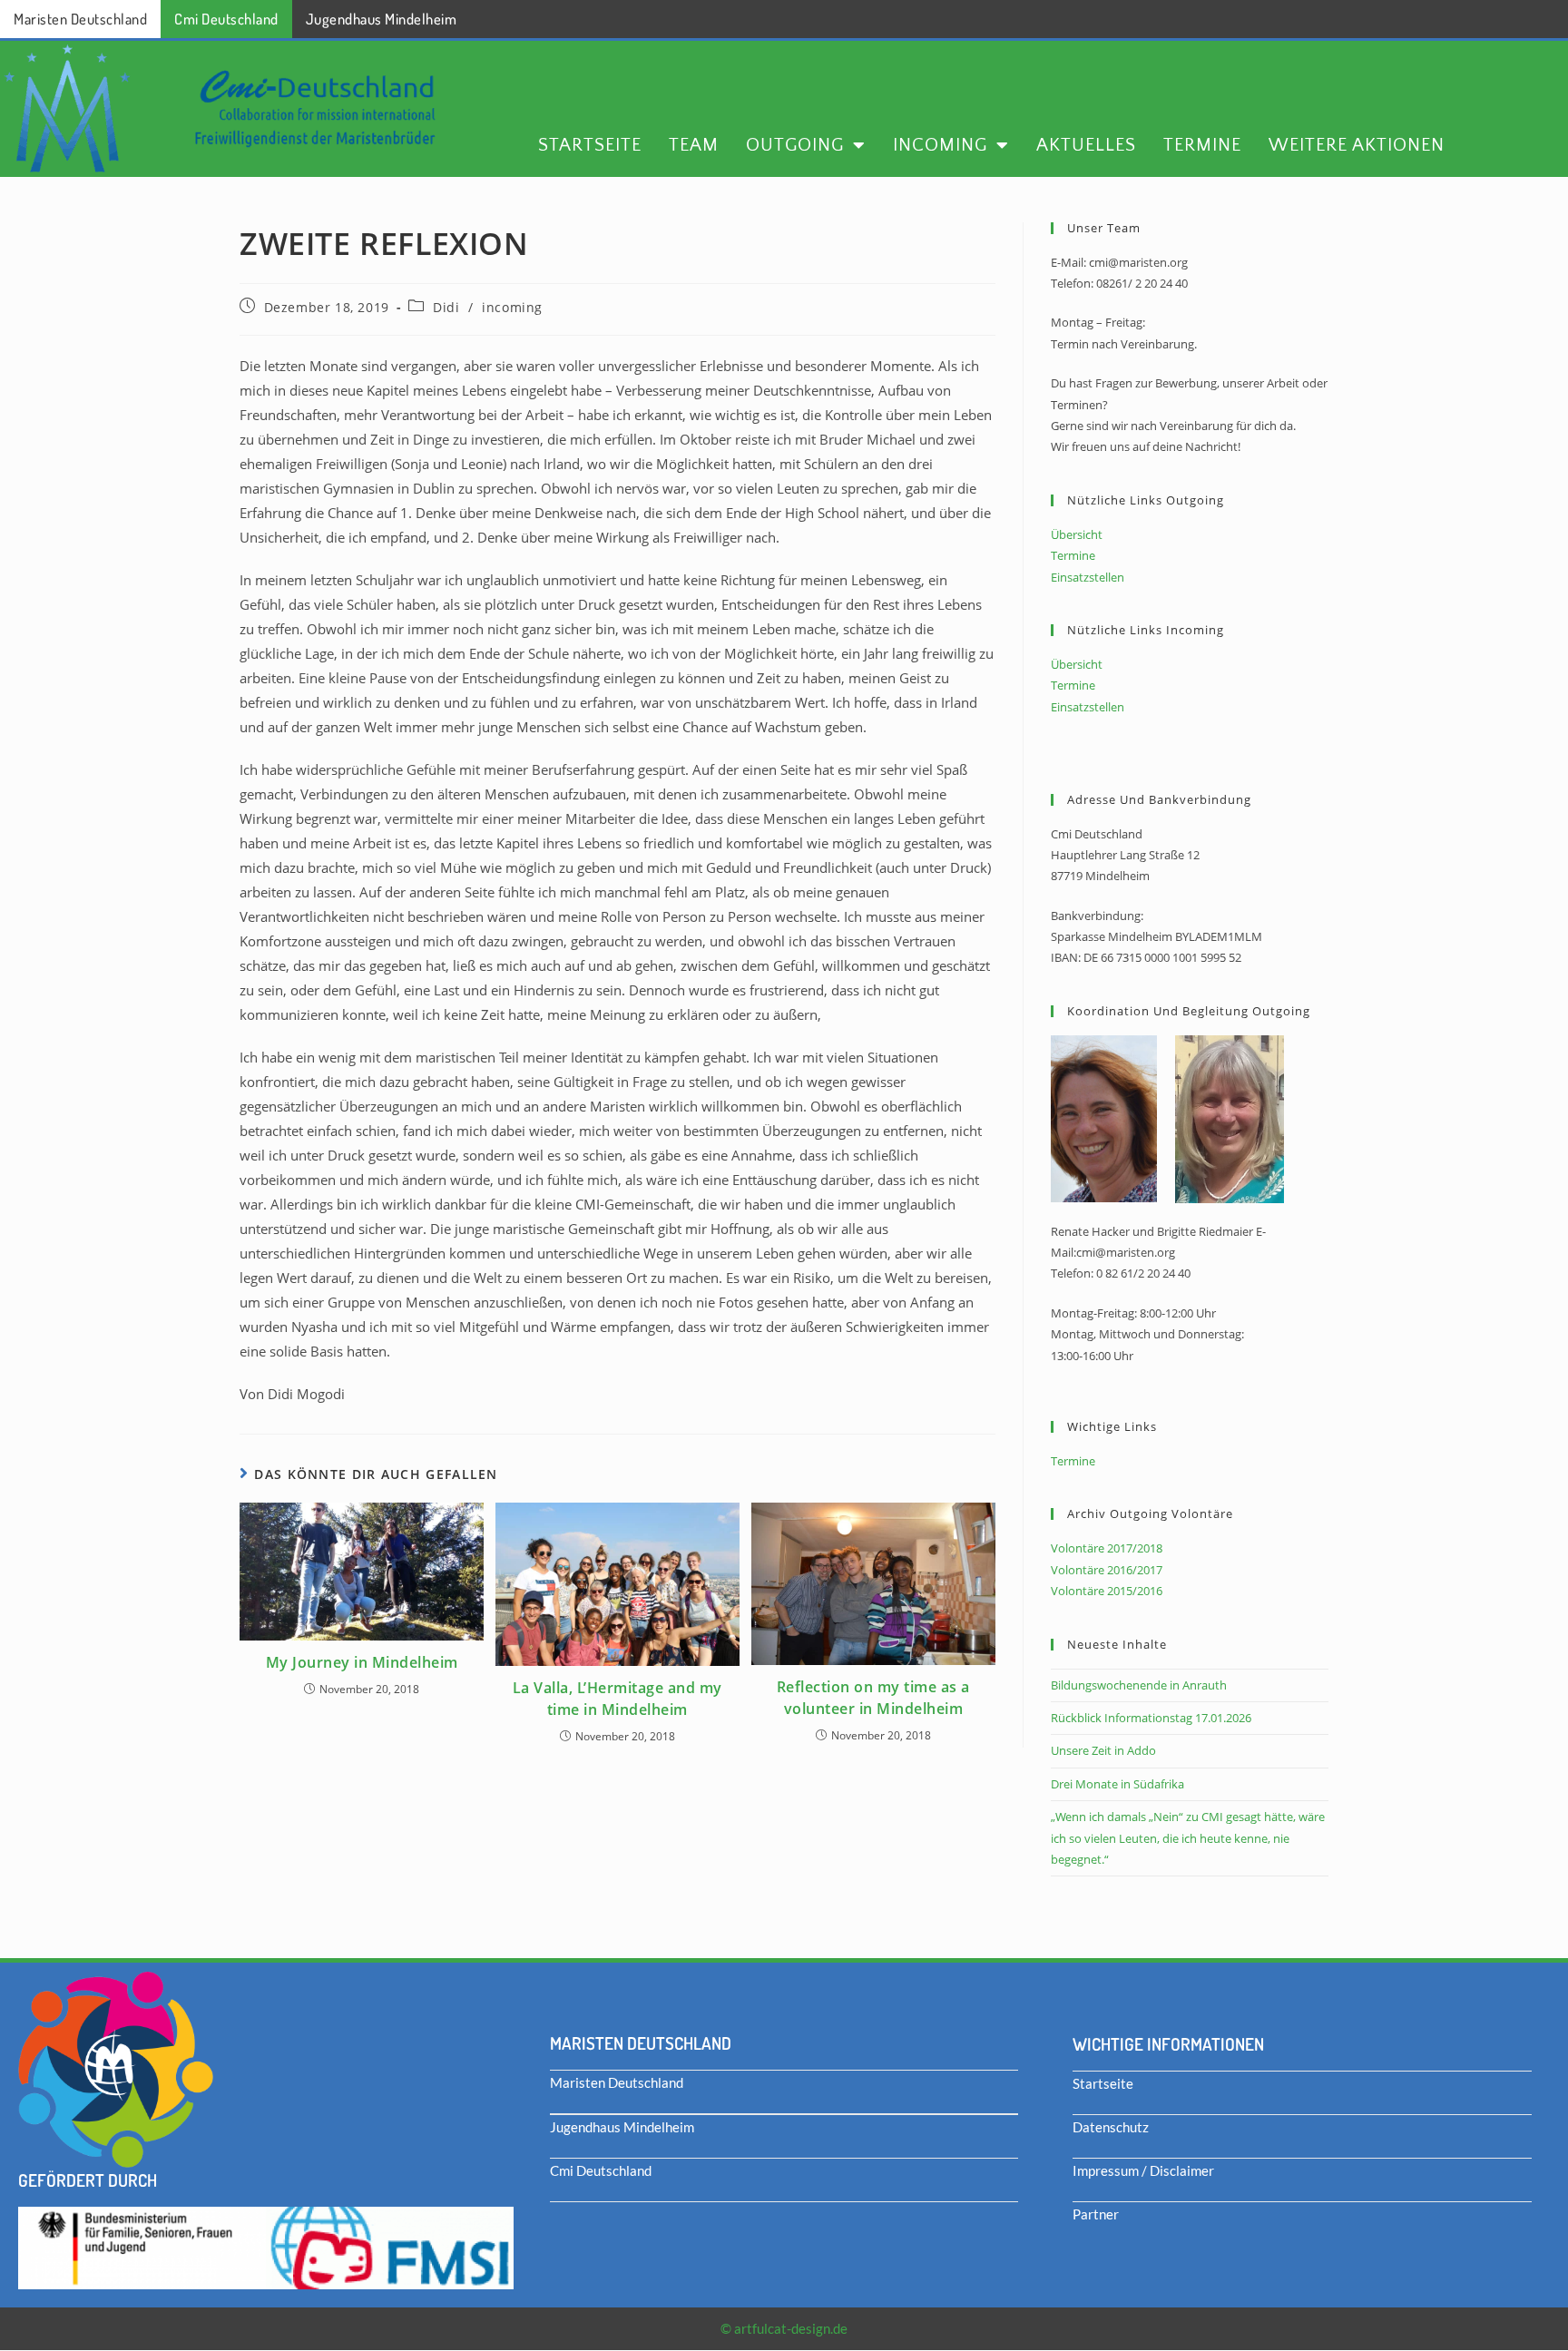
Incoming (940, 145)
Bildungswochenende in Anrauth (1139, 1685)
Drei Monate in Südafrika (1117, 1784)
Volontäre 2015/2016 (1107, 1591)
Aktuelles (1086, 145)
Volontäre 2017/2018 (1107, 1548)
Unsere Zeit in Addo (1103, 1750)
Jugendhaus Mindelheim (382, 19)
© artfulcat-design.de (784, 2328)
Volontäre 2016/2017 (1107, 1570)
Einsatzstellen (1088, 577)
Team (694, 145)
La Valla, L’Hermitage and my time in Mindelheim (617, 1699)
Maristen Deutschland (80, 19)
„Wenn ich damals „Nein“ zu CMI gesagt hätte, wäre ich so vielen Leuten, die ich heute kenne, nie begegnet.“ (1188, 1838)
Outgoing (795, 145)
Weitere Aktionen (1357, 145)
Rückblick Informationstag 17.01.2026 (1151, 1718)
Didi (446, 307)
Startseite (590, 145)
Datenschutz (1111, 2127)
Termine (1202, 145)
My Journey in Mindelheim (362, 1662)
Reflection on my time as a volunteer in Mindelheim (873, 1698)
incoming (512, 307)
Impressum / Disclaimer (1143, 2170)
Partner (1096, 2214)
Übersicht (1077, 534)
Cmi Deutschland (226, 19)
